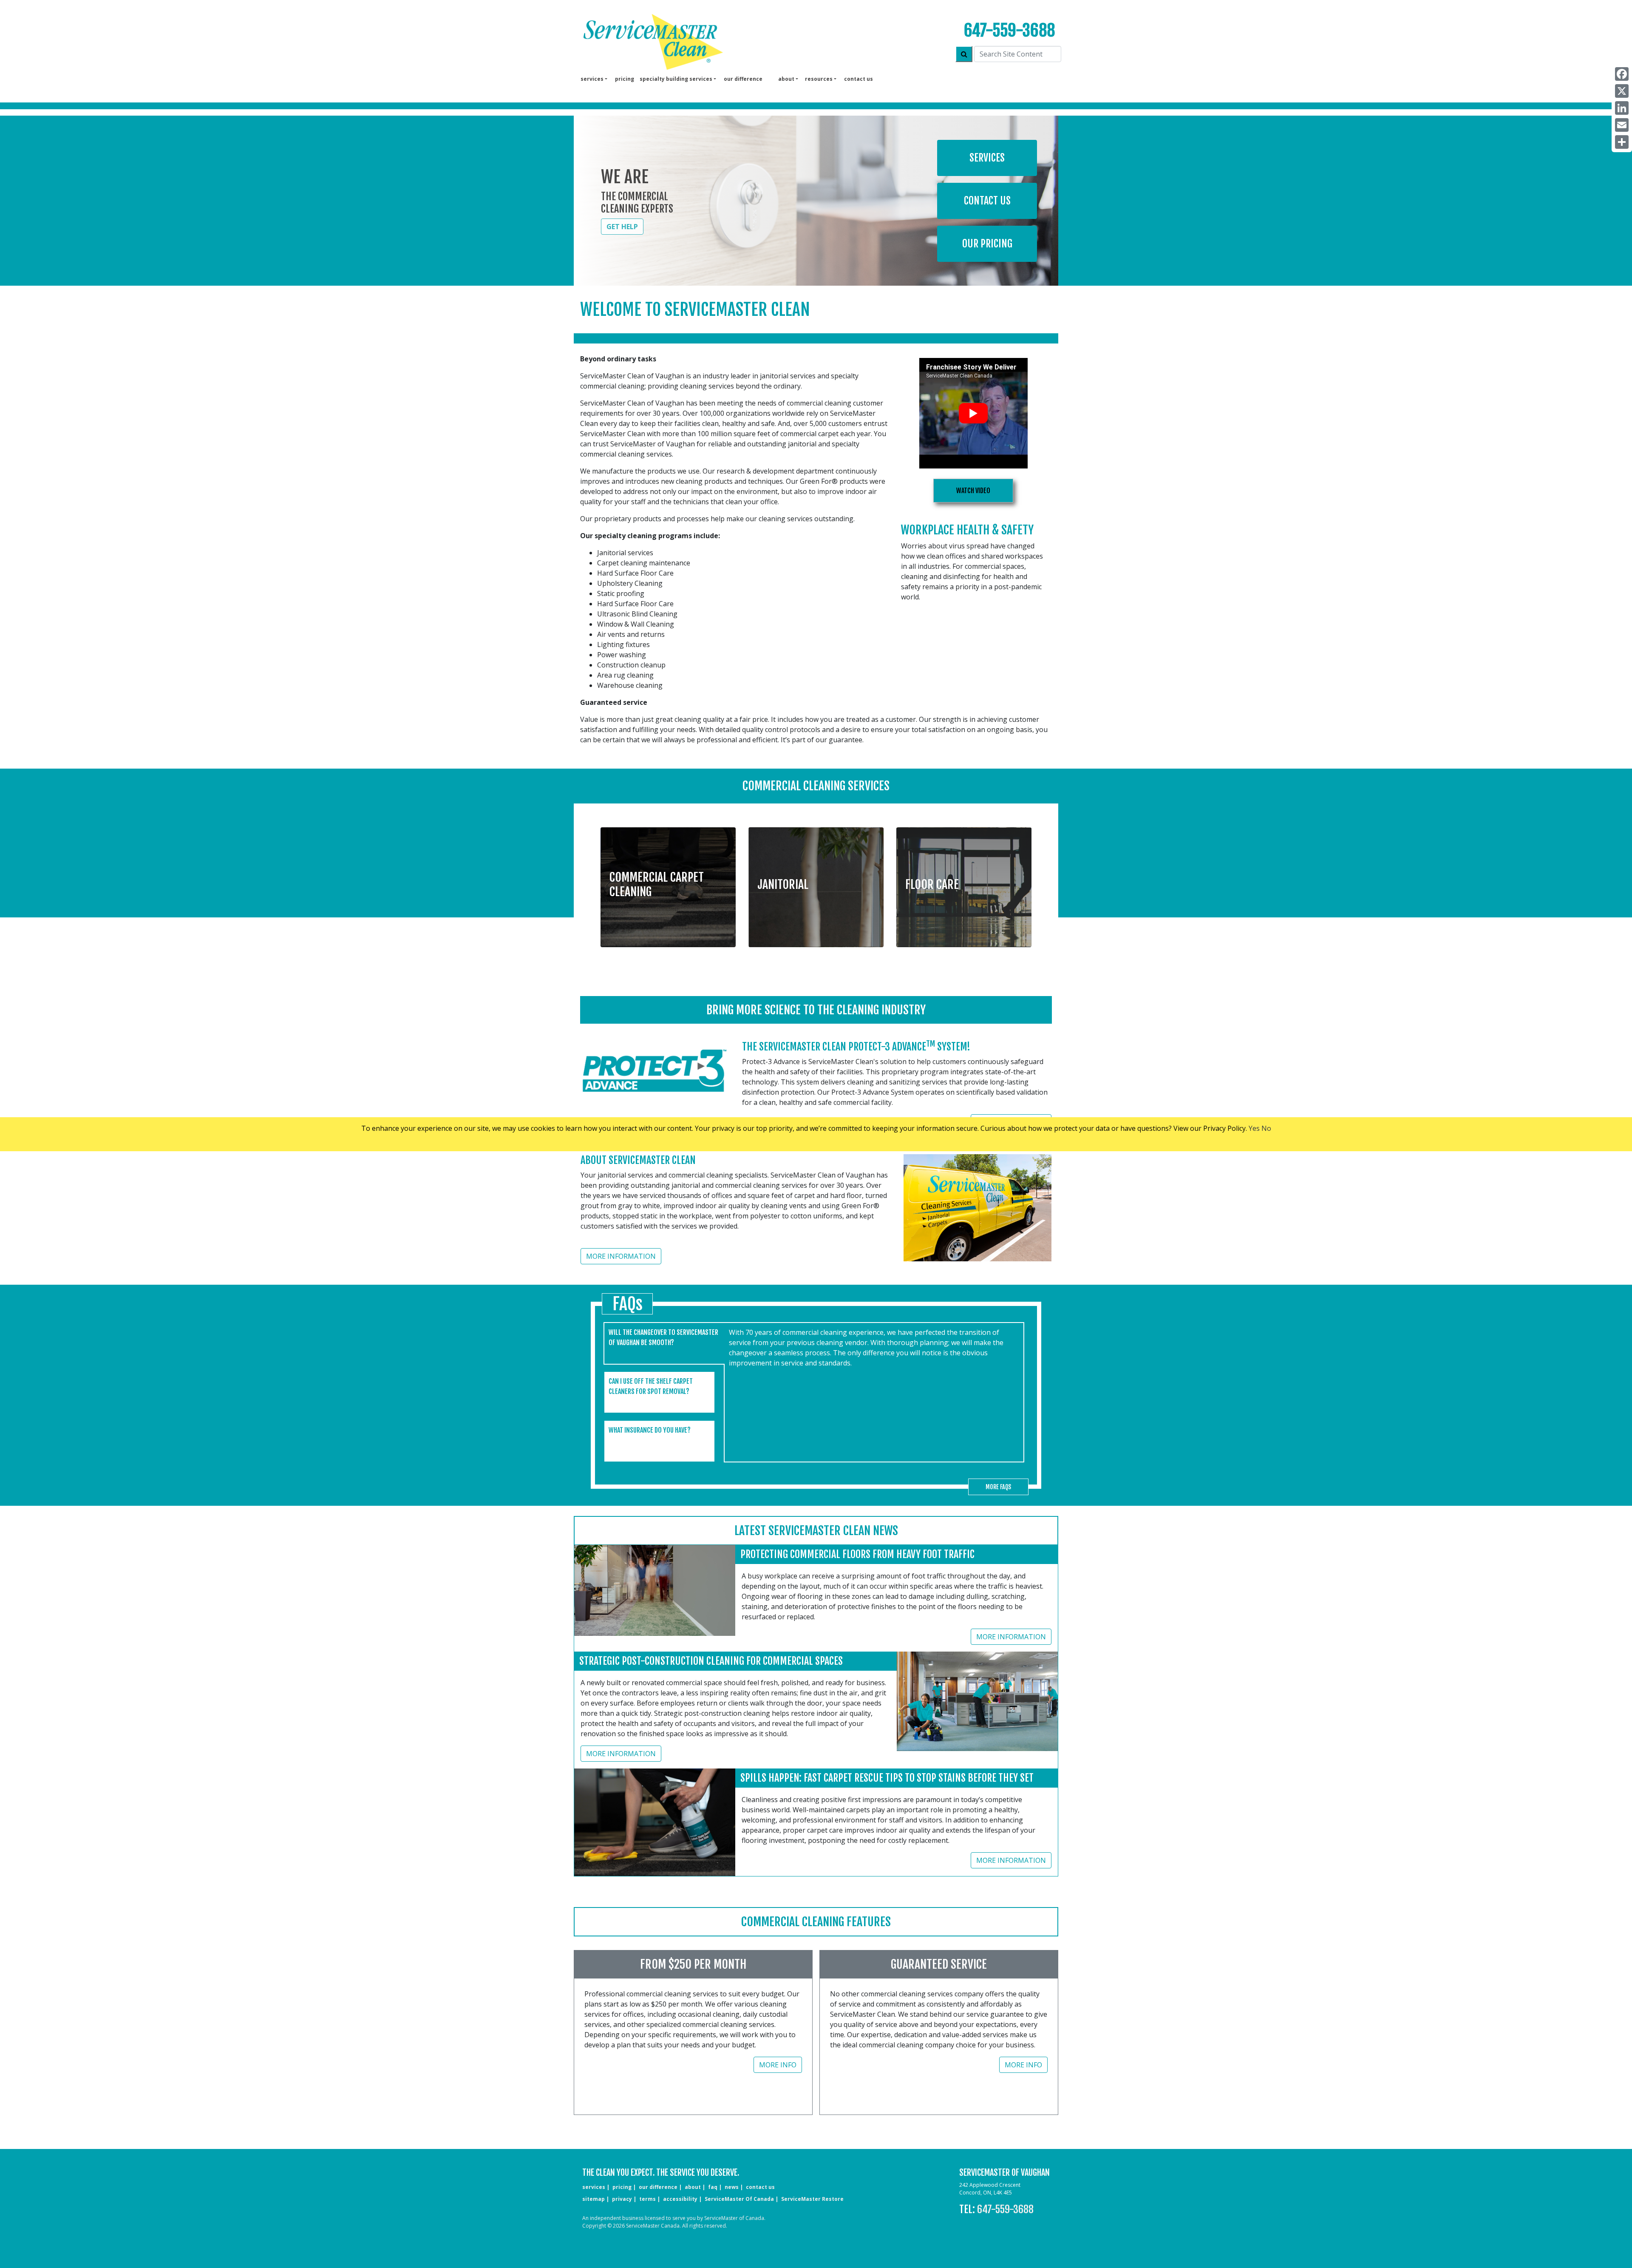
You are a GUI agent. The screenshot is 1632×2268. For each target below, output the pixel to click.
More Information (621, 1256)
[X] (1622, 91)
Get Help (622, 227)
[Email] (1622, 125)
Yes (1254, 1128)
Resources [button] (819, 79)
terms (647, 2199)
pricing (625, 79)
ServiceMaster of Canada (739, 2199)
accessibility (680, 2199)
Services (987, 158)
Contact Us (987, 201)
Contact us (858, 79)
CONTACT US (760, 2187)
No (1266, 1128)
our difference (743, 79)
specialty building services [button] (676, 79)
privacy (622, 2199)
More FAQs (998, 1487)
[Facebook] (1622, 74)
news (732, 2187)
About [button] (786, 79)
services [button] (592, 79)
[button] (668, 881)
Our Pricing (987, 244)
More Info (778, 2065)
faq (713, 2187)
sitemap (594, 2199)
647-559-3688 (1009, 30)
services (594, 2187)
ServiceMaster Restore (812, 2199)
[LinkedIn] (1622, 108)
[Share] (1622, 142)
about (693, 2187)
